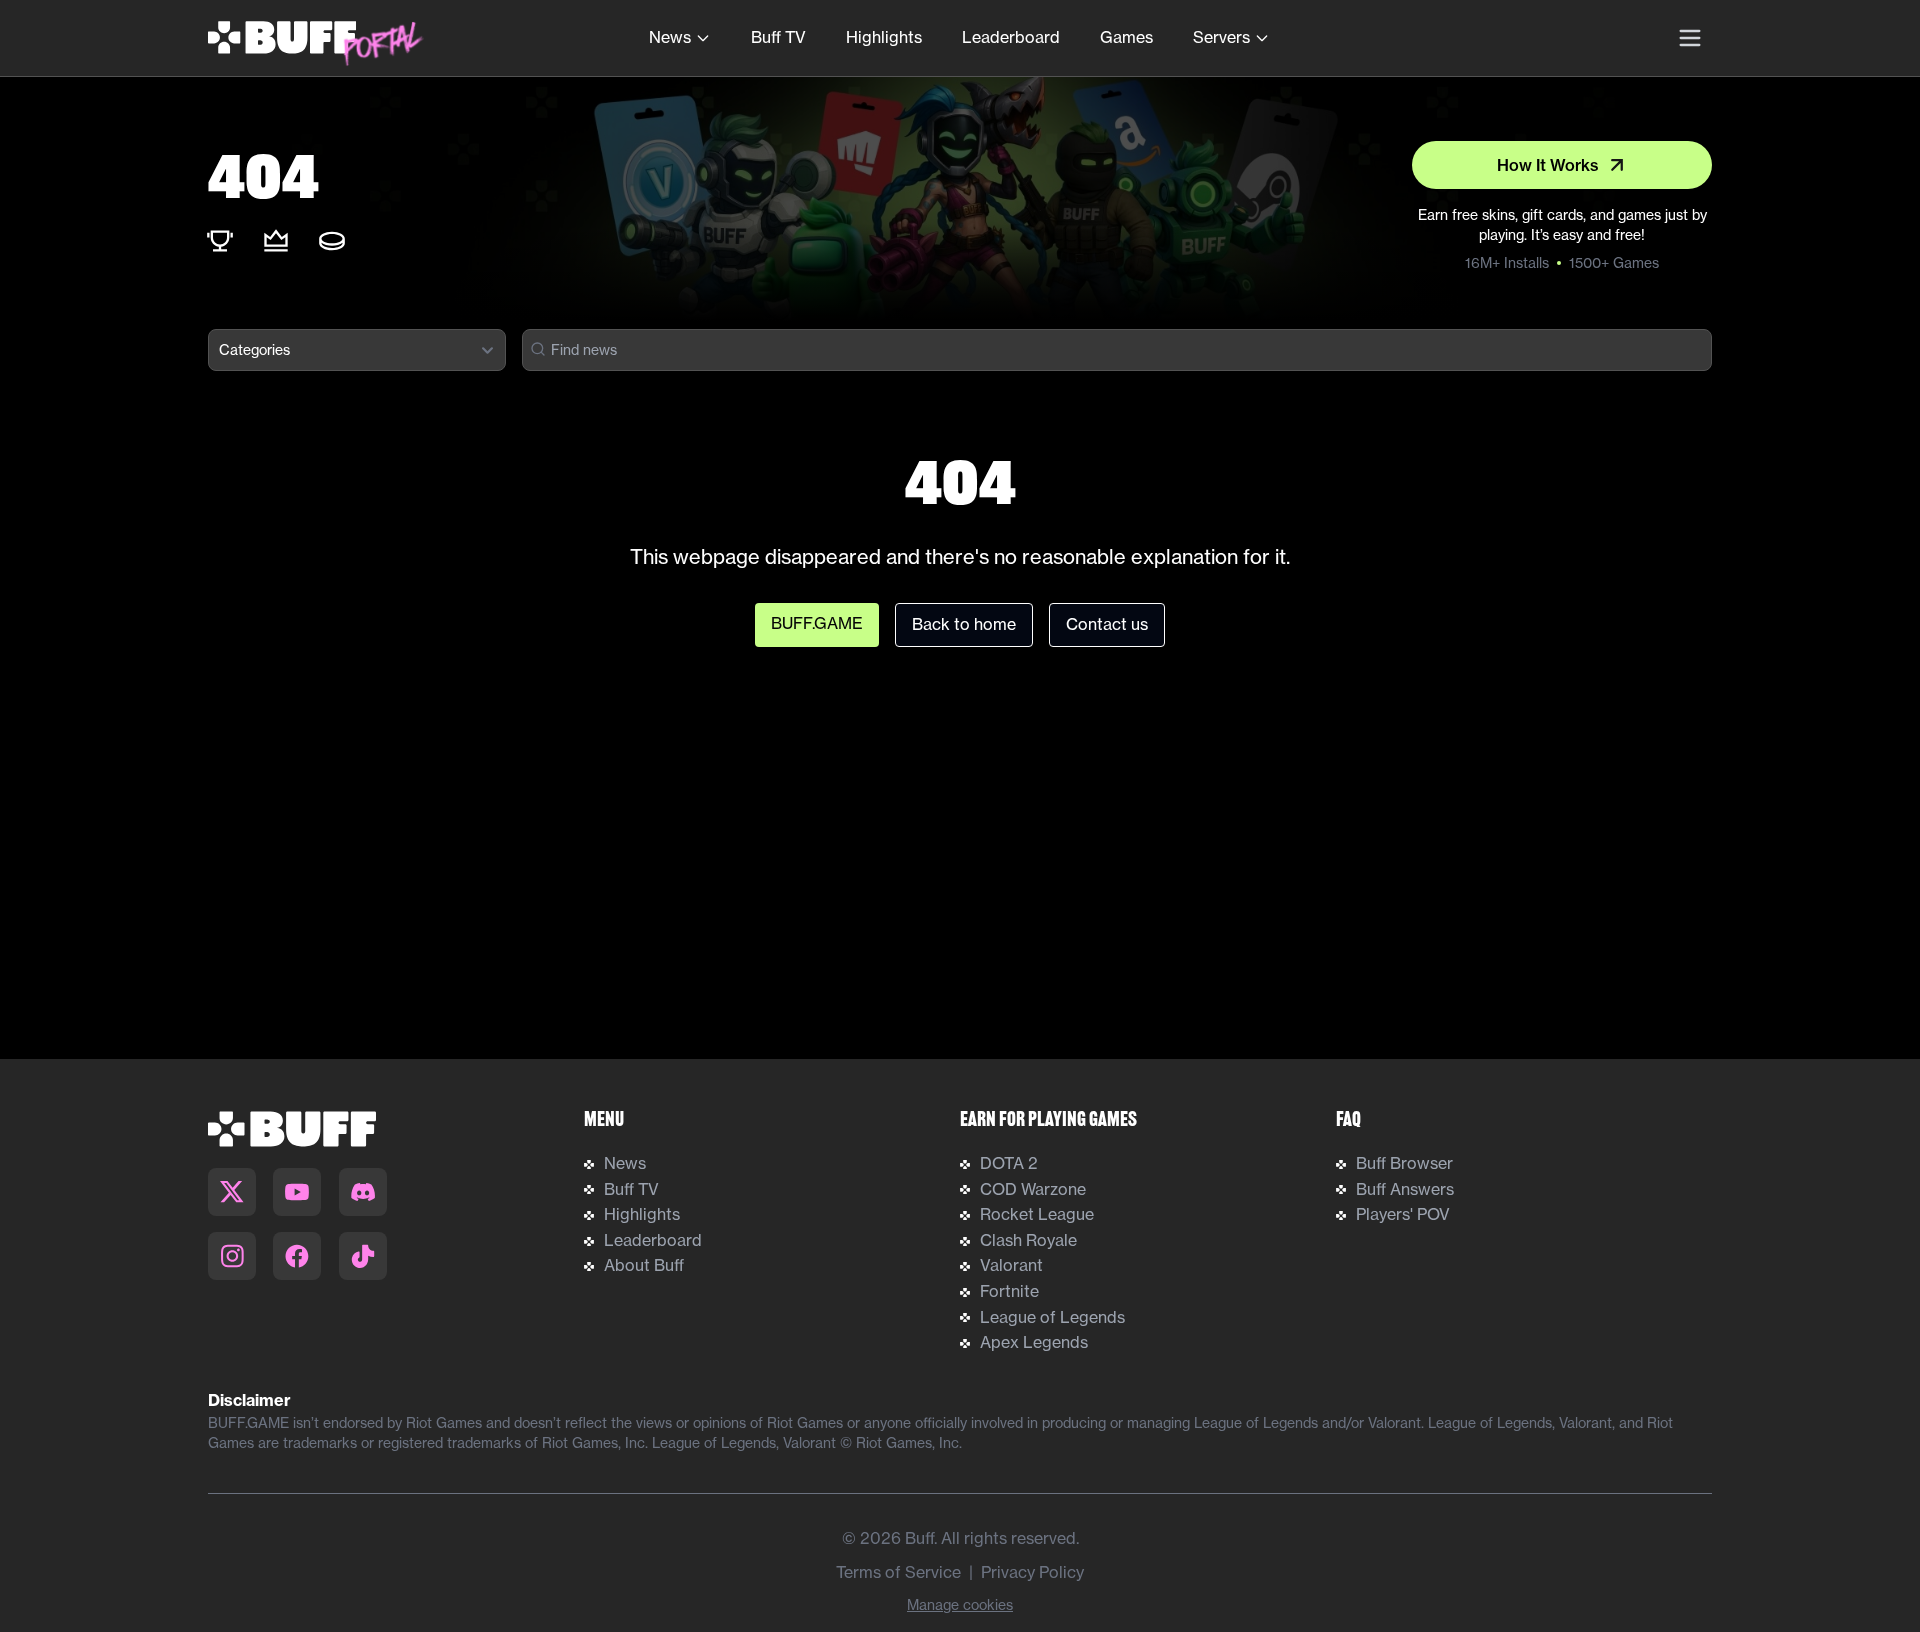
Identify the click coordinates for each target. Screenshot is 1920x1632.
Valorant (1011, 1265)
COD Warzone (1033, 1189)
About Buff (644, 1265)
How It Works (1548, 165)
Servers (1221, 37)
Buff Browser (1404, 1163)
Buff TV (778, 37)
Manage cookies (960, 1605)
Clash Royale (1028, 1240)
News (670, 37)
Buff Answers (1405, 1189)
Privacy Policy (1032, 1572)
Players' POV (1403, 1214)
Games (1126, 37)
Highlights (884, 37)
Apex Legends (1034, 1342)
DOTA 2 (1009, 1163)
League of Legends (1052, 1317)
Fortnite (1009, 1291)
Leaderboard (1011, 37)
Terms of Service (898, 1572)
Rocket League (1037, 1214)
